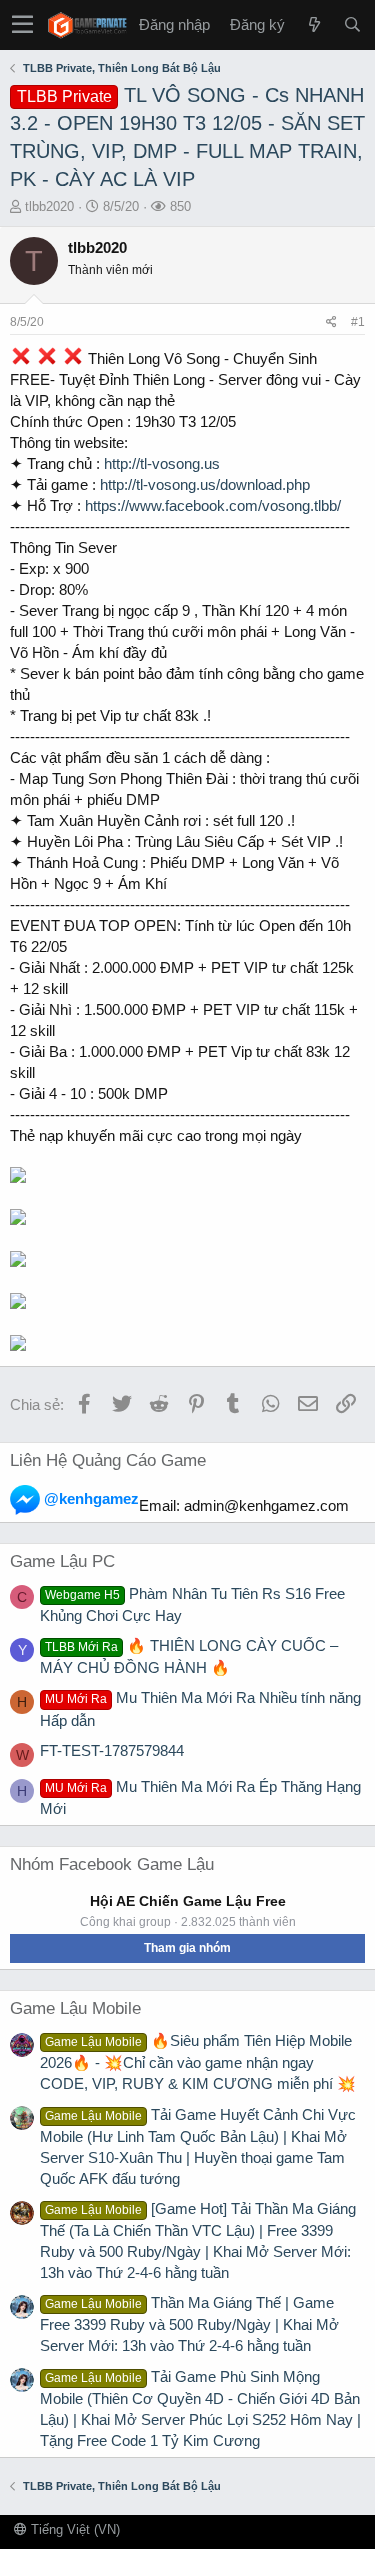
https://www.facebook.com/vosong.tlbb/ (213, 505)
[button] (22, 25)
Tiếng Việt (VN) (73, 2529)
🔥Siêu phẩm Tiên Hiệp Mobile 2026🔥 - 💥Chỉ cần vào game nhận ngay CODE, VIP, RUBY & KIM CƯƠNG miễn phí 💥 (198, 2062)
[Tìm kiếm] (352, 24)
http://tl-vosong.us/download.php (205, 484)
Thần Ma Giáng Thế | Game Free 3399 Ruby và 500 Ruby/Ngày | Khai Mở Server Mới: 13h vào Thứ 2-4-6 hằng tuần (189, 2324)
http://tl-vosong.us (162, 463)
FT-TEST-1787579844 (112, 1750)
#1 (358, 322)
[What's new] (314, 24)
